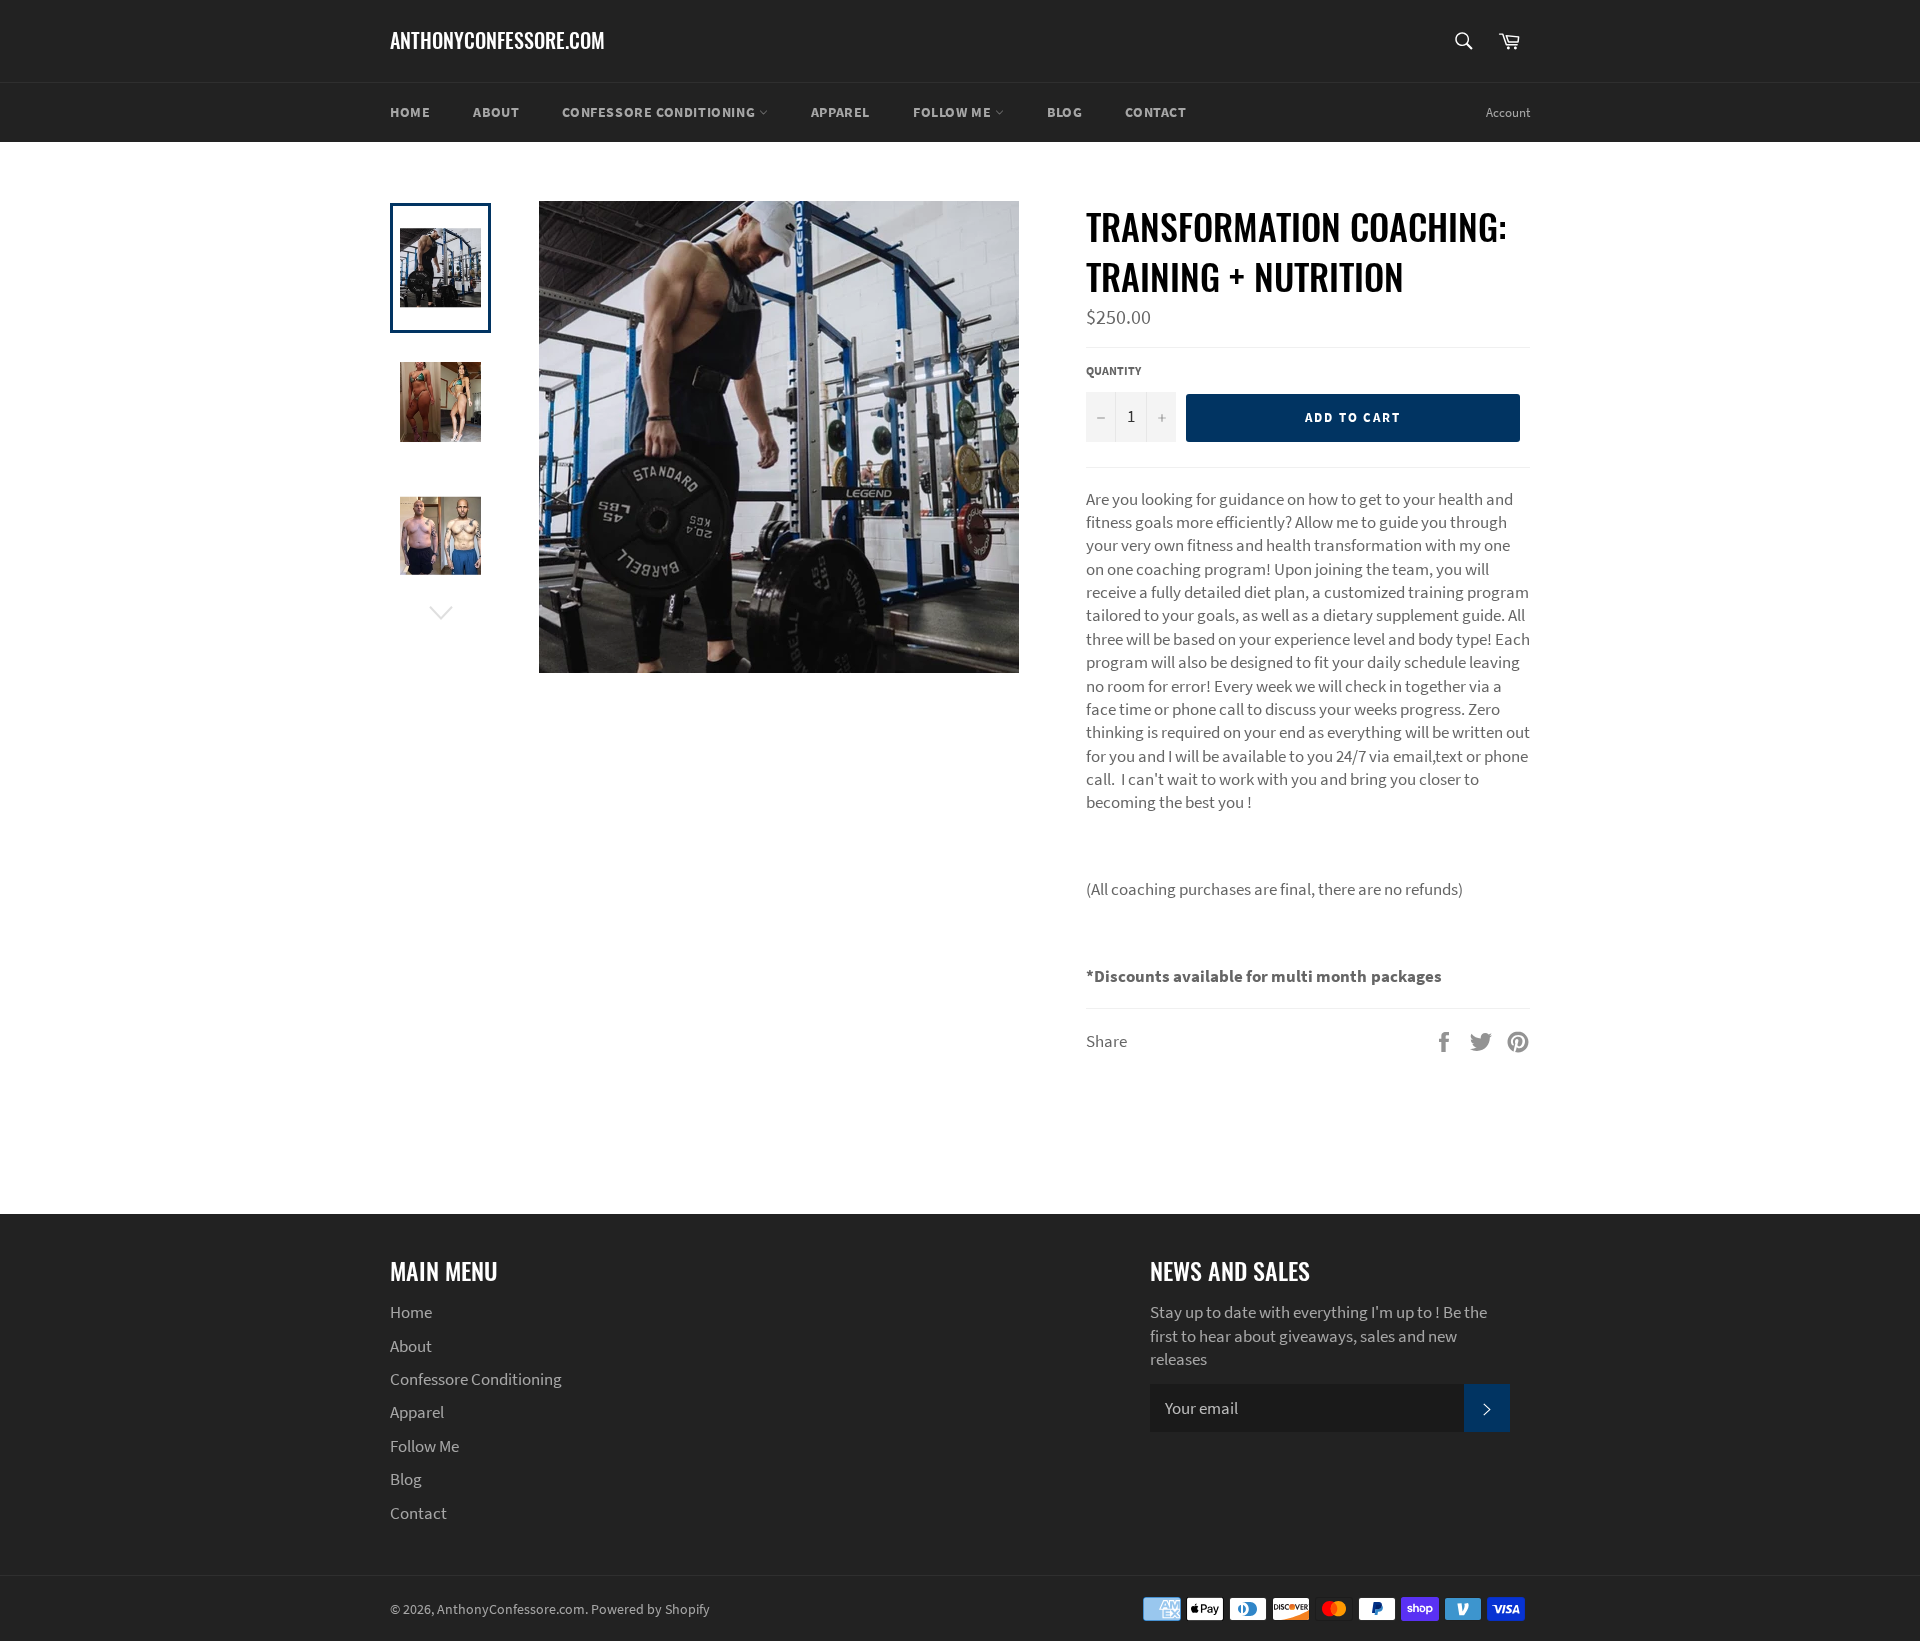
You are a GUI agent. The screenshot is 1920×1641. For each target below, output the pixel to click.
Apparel (840, 112)
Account (1508, 112)
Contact (1155, 112)
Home (410, 112)
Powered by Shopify (650, 1609)
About (496, 112)
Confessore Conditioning (660, 112)
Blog (1064, 112)
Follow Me (954, 112)
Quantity (1113, 370)
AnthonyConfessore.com (497, 41)
